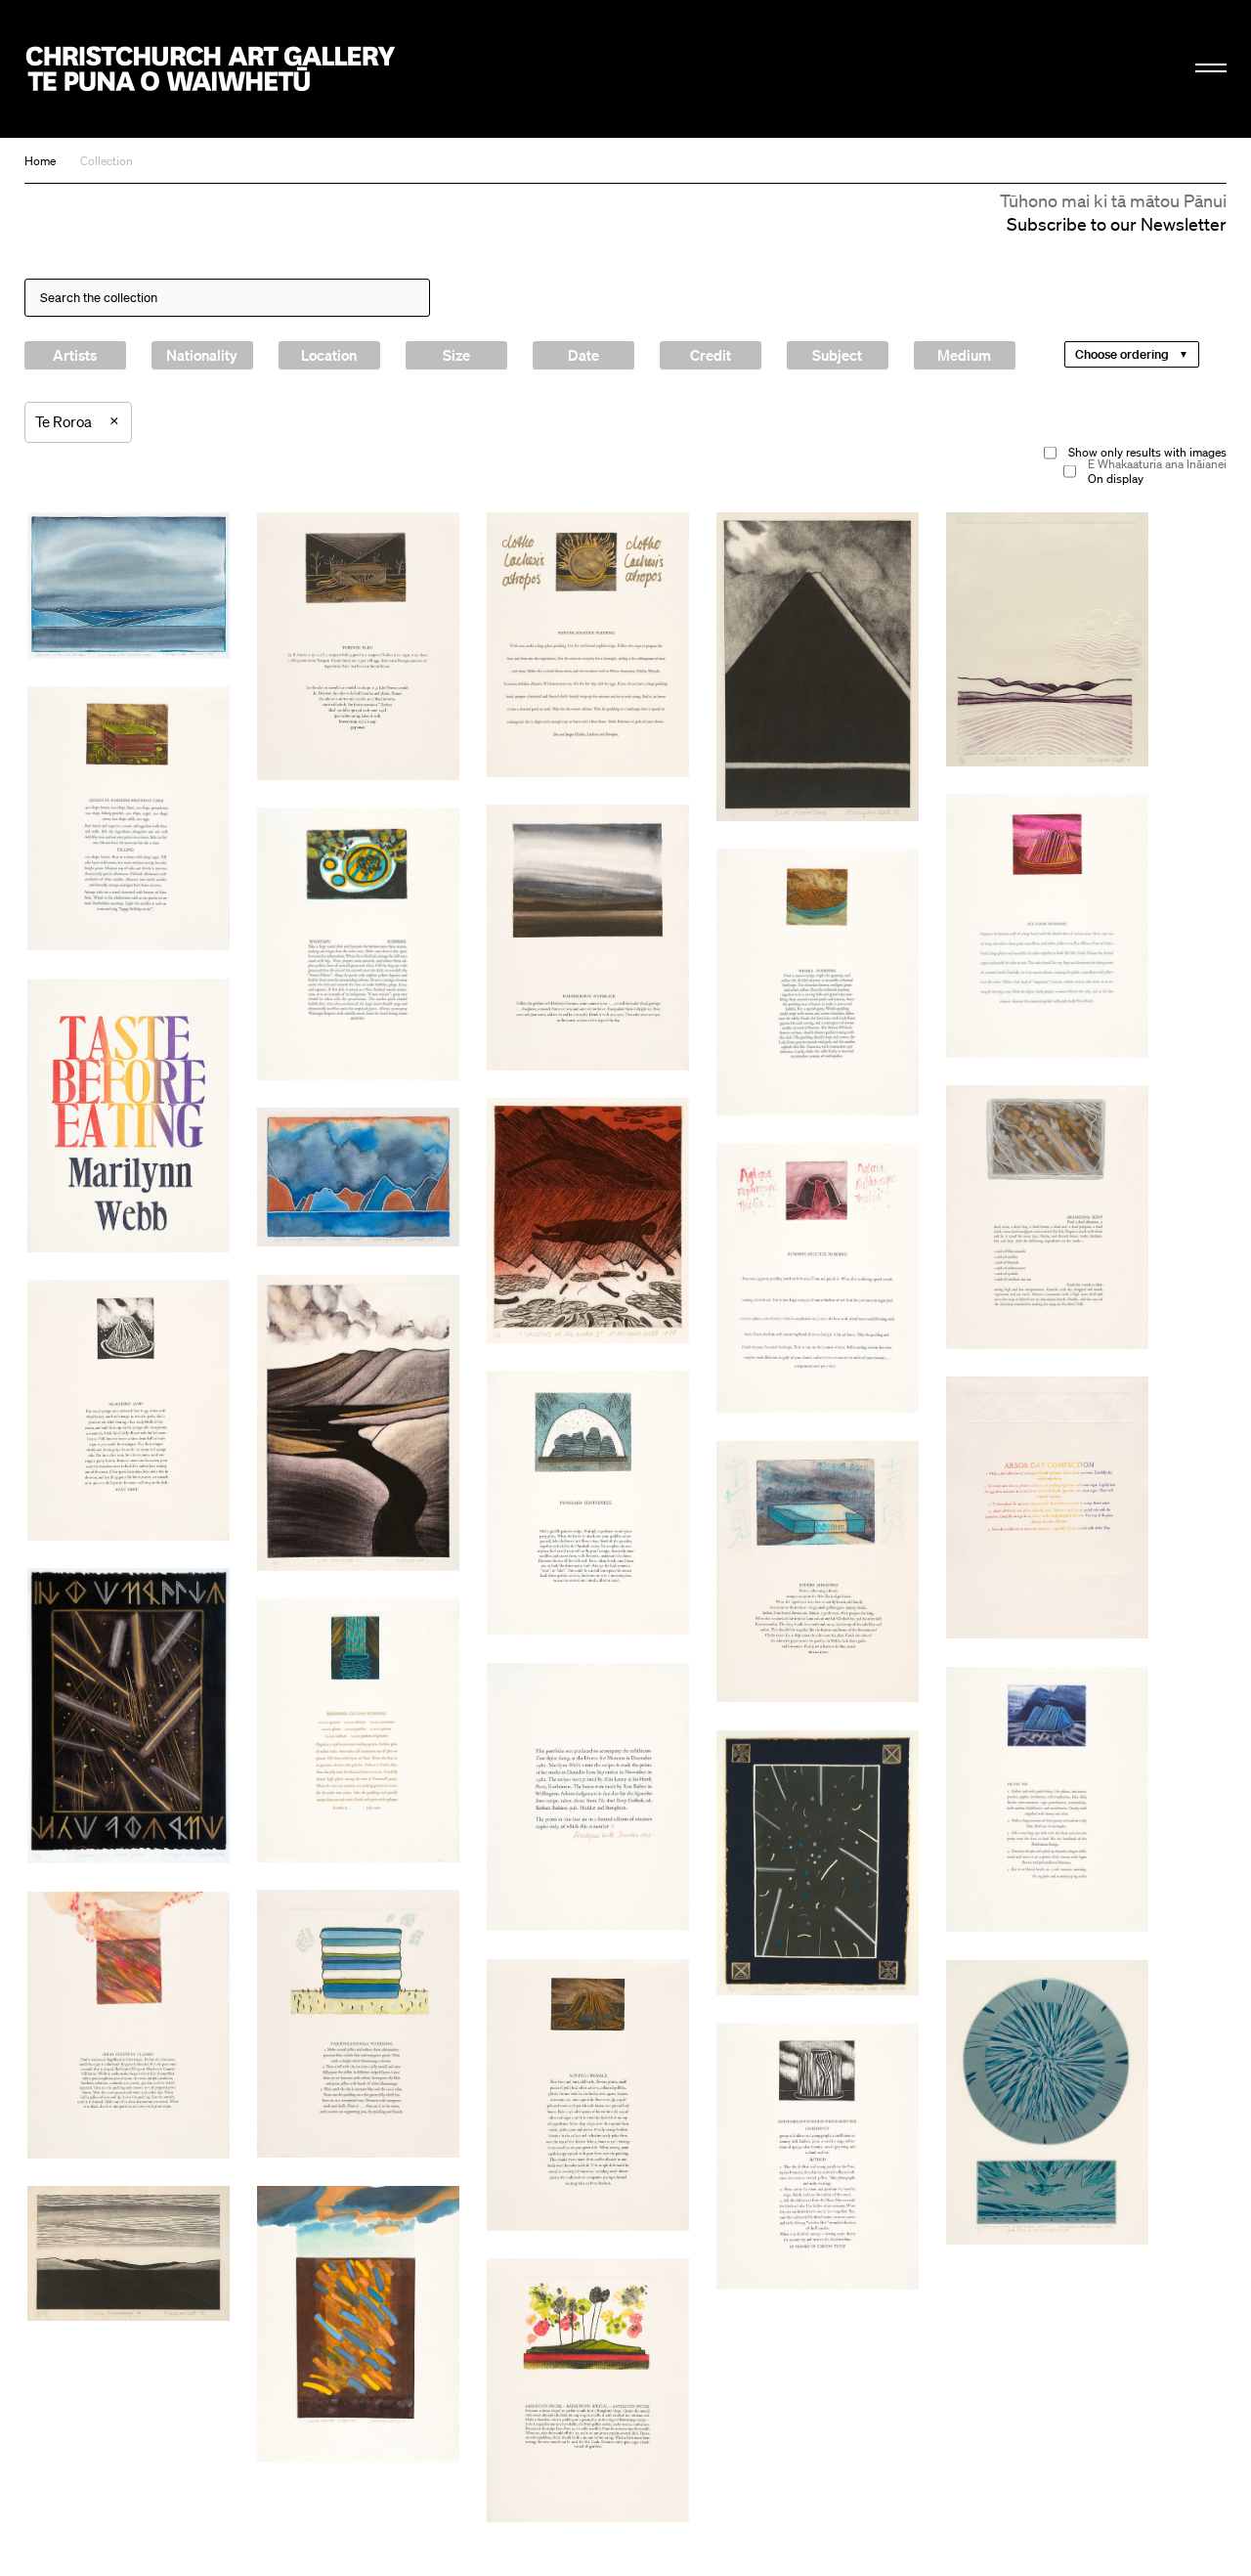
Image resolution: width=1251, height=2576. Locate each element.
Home (40, 161)
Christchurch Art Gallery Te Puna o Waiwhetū (211, 69)
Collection (107, 161)
